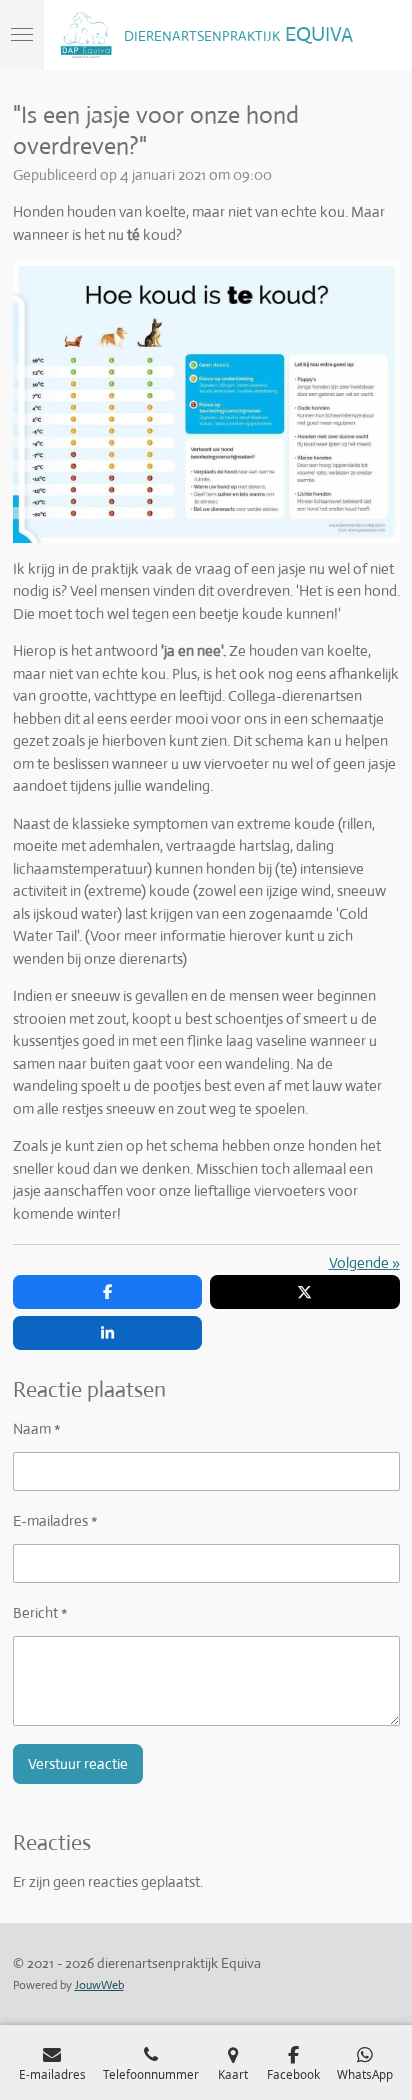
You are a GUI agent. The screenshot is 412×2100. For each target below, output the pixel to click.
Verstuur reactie (78, 1763)
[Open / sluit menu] (22, 35)
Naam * (37, 1428)
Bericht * (40, 1612)
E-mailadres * (55, 1520)
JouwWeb (99, 1985)
